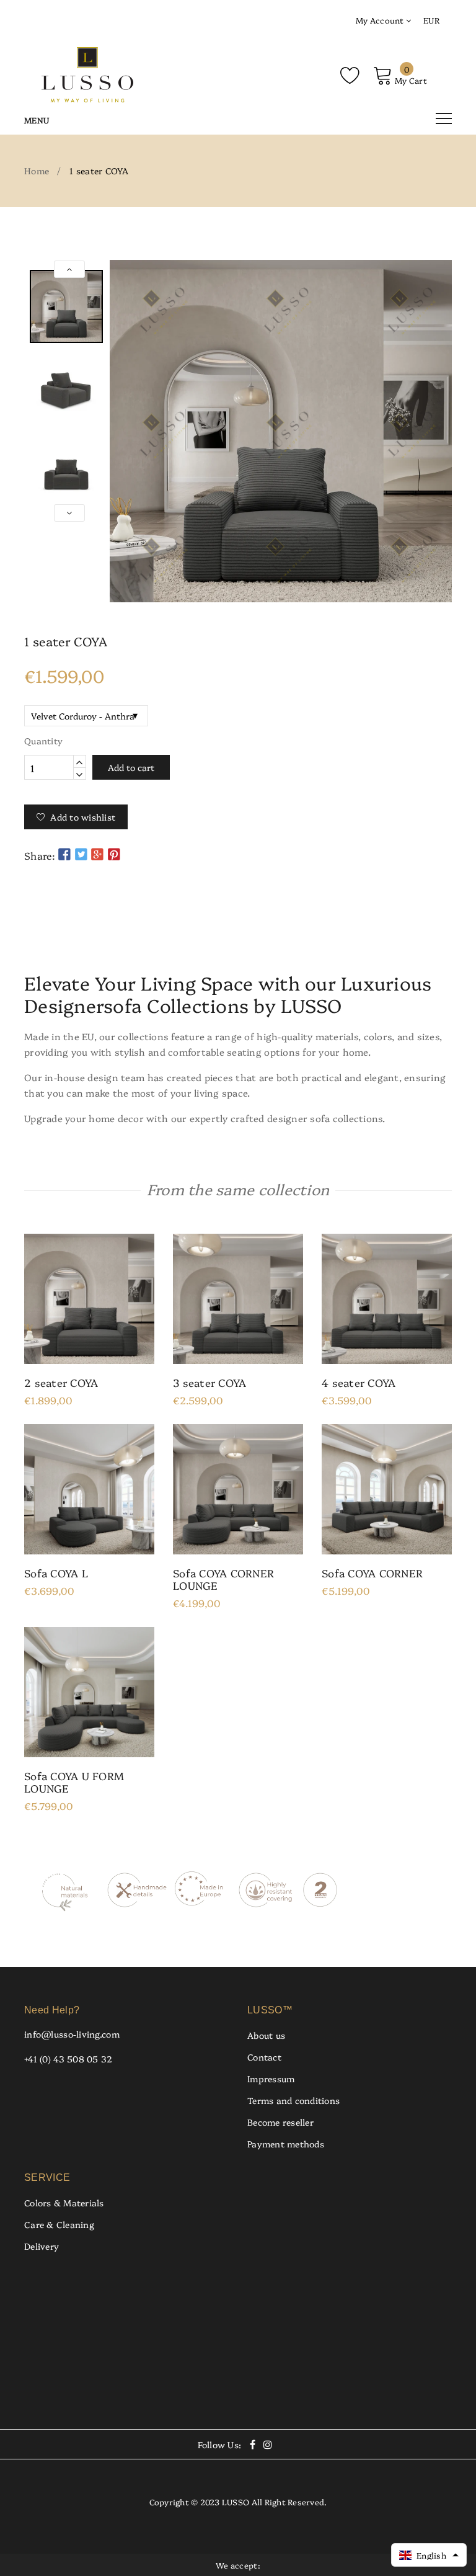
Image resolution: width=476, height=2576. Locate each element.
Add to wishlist (83, 817)
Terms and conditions (293, 2100)
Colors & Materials (64, 2203)
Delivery (42, 2246)
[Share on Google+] (97, 854)
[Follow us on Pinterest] (114, 854)
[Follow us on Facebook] (64, 854)
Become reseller (280, 2122)
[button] (429, 2555)
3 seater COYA (209, 1383)
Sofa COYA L (56, 1573)
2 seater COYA (61, 1383)
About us (266, 2035)
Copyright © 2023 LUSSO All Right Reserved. (238, 2502)
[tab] (238, 935)
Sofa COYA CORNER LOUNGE (223, 1579)
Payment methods (286, 2144)
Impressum (271, 2079)
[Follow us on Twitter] (81, 854)
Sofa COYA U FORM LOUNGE (74, 1782)
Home (37, 171)
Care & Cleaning (59, 2224)
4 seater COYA (359, 1383)
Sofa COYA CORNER (372, 1573)
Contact (264, 2057)
